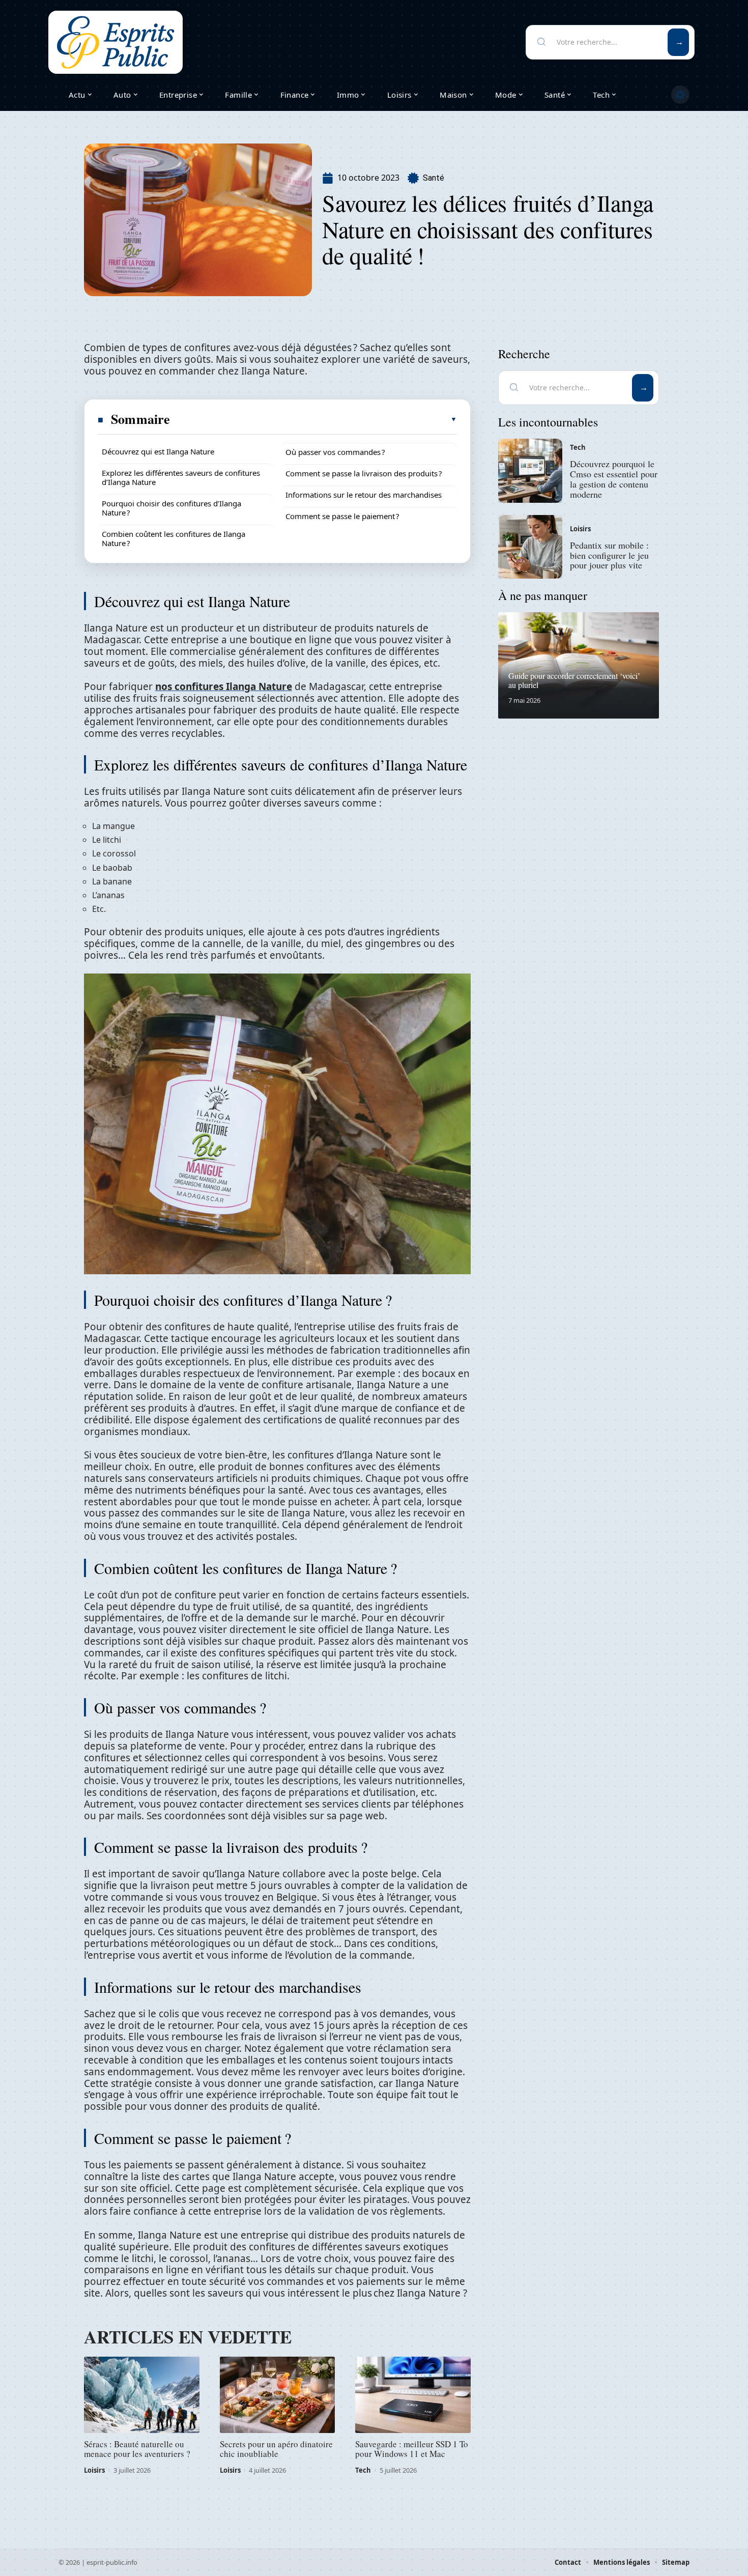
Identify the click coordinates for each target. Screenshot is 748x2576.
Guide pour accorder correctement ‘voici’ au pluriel (574, 680)
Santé (434, 178)
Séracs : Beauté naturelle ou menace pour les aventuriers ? (137, 2449)
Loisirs (94, 2470)
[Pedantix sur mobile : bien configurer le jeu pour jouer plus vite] (530, 547)
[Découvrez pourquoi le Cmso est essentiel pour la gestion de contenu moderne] (530, 471)
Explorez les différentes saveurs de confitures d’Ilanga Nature (181, 477)
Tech (363, 2470)
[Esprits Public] (116, 42)
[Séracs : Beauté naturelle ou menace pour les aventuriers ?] (142, 2395)
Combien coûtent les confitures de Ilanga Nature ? (174, 538)
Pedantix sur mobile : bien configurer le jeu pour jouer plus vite (609, 555)
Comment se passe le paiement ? (342, 516)
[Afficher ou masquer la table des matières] (314, 419)
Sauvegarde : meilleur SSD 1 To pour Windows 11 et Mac (412, 2449)
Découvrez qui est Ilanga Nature (158, 451)
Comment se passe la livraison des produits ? (364, 473)
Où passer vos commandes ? (335, 452)
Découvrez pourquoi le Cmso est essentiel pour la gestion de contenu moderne (614, 479)
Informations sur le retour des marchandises (364, 495)
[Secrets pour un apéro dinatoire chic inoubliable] (278, 2395)
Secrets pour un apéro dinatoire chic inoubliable (276, 2449)
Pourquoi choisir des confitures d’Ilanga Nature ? (171, 508)
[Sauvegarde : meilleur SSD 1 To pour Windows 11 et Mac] (413, 2395)
